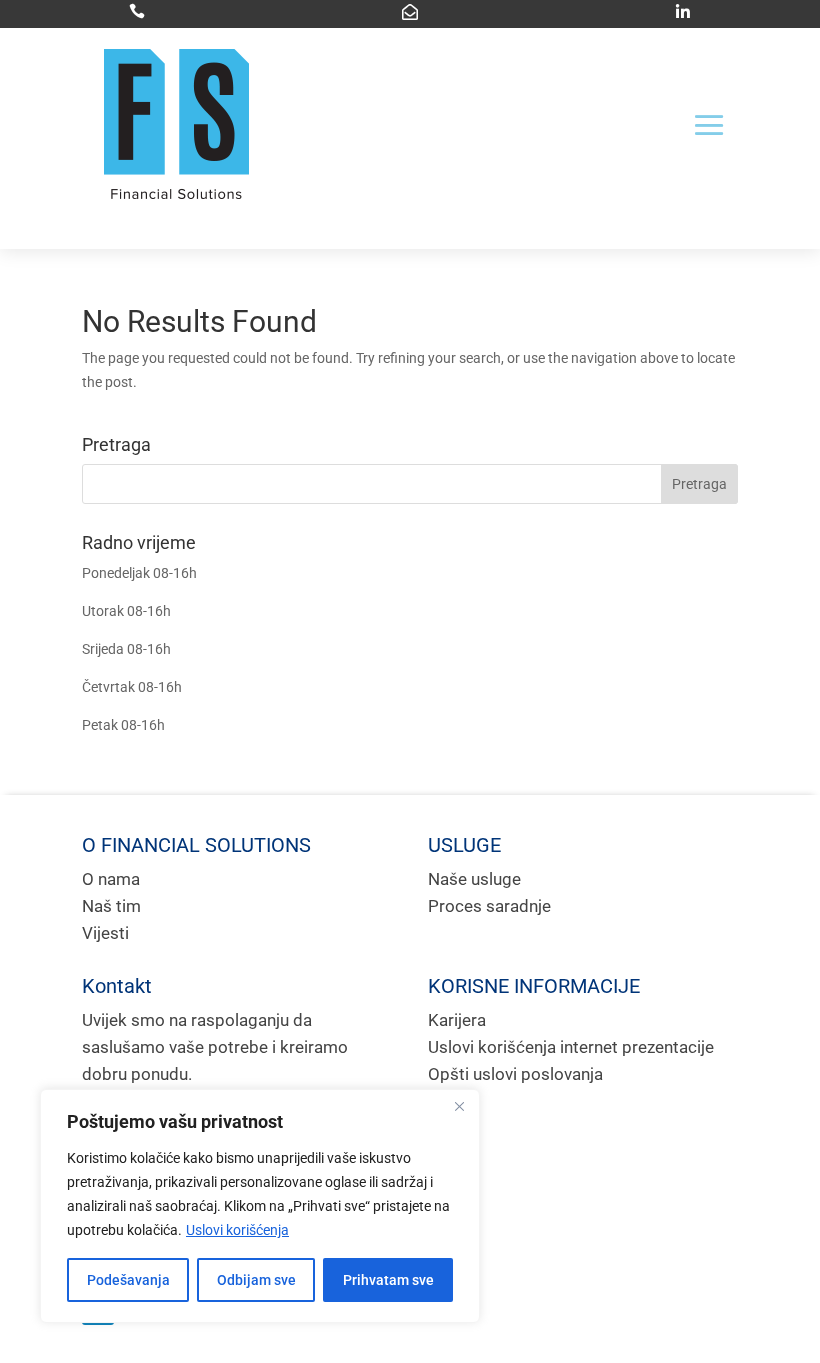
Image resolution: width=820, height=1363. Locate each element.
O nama (111, 879)
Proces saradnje (489, 906)
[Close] (459, 1106)
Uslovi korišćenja (237, 1230)
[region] (260, 1206)
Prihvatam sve (388, 1280)
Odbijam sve (256, 1280)
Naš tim (111, 906)
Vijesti (105, 933)
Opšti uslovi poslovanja (515, 1074)
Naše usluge (474, 879)
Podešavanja (128, 1280)
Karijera (457, 1020)
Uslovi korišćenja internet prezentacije (571, 1047)
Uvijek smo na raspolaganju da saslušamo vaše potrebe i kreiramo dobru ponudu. (215, 1047)
